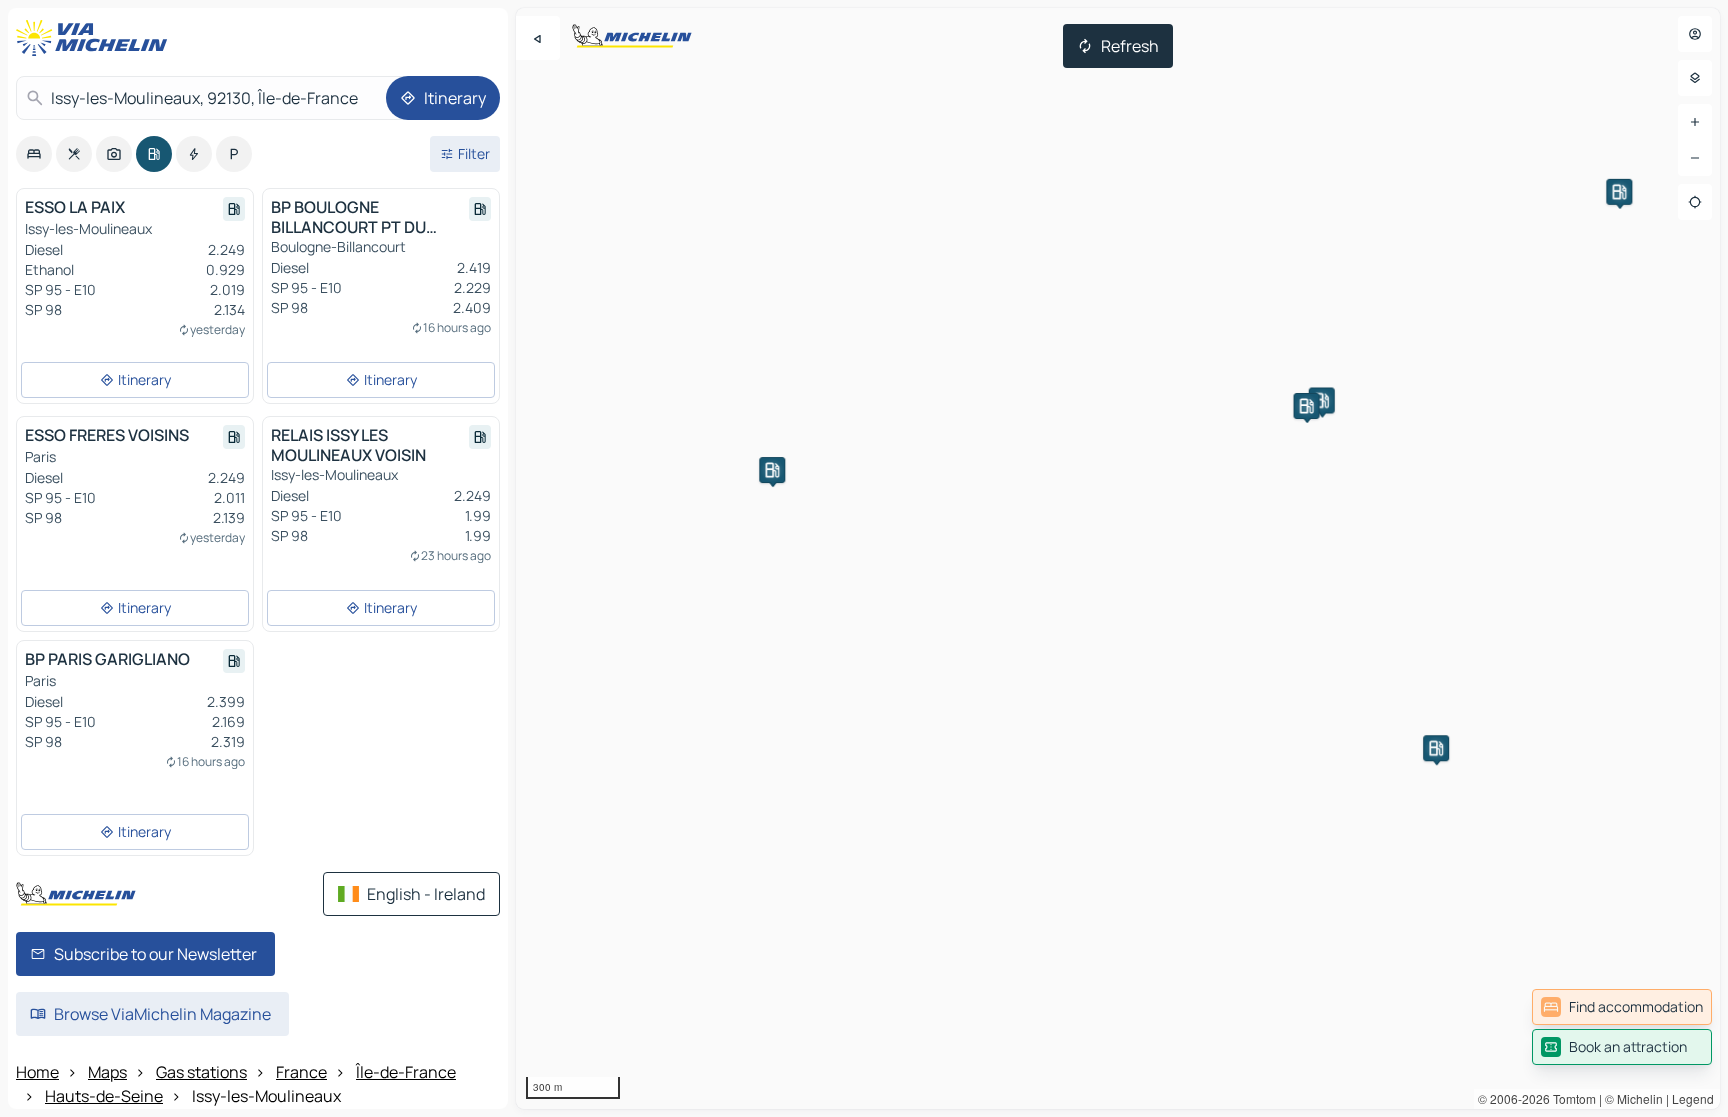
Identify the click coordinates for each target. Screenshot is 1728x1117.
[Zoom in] (1695, 122)
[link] (1622, 1007)
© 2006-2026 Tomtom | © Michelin (1570, 1098)
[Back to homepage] (96, 38)
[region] (1118, 558)
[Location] (1695, 202)
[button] (1436, 748)
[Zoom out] (1695, 158)
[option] (34, 154)
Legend (1693, 1098)
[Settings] (1695, 78)
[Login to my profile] (1695, 34)
